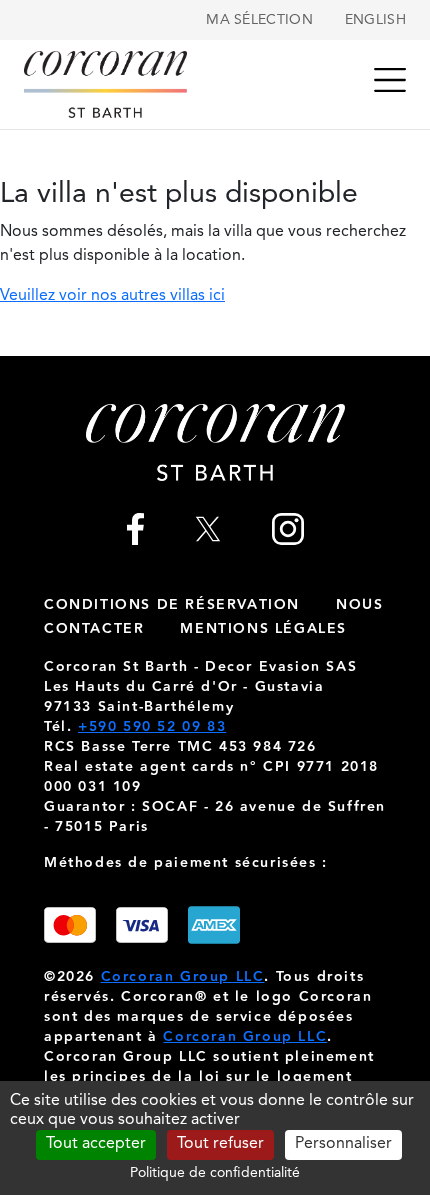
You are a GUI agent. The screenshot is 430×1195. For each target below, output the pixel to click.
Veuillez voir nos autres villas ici (112, 296)
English (375, 20)
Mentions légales (263, 629)
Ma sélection (259, 20)
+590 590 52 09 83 (152, 727)
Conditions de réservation (172, 605)
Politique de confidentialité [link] (215, 1173)
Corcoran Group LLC (183, 977)
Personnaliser (343, 1144)
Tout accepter (96, 1144)
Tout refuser (220, 1144)
